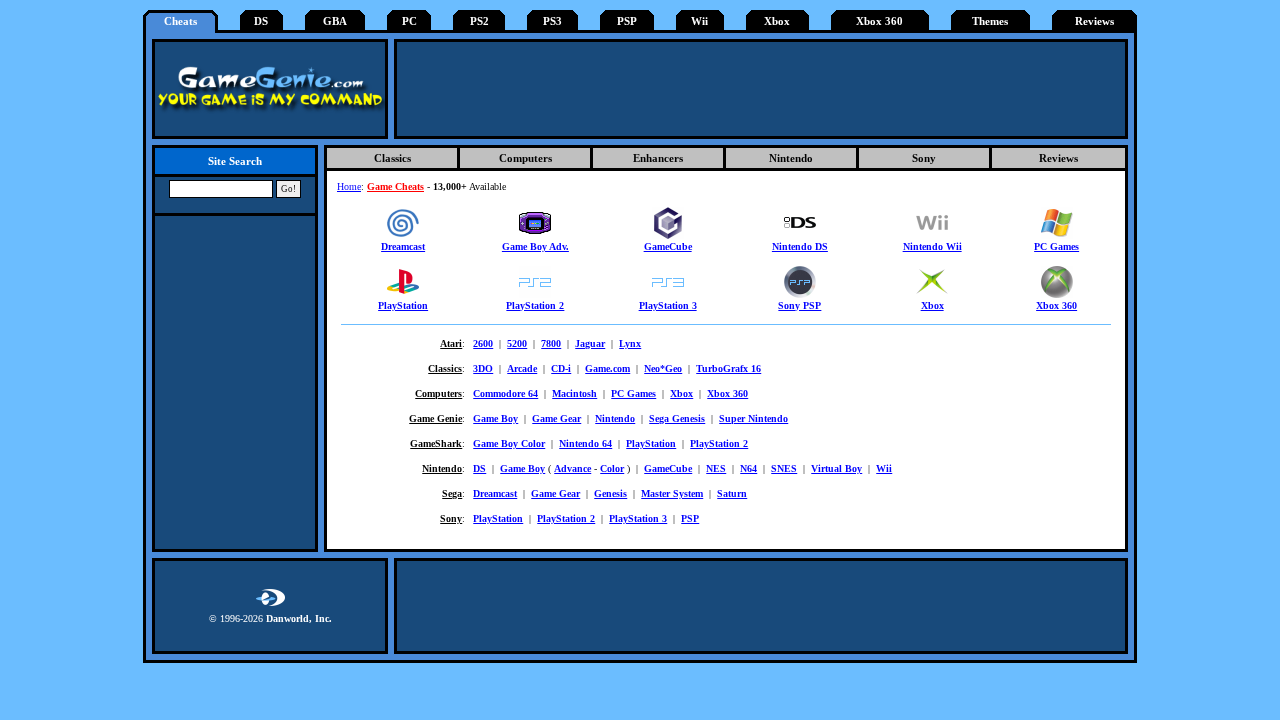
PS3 (552, 21)
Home (349, 186)
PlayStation (403, 305)
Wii (699, 21)
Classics (392, 158)
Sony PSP (799, 305)
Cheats (180, 21)
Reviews (1094, 21)
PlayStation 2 (535, 305)
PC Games (1056, 246)
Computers (525, 158)
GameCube (668, 246)
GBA (335, 21)
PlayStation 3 (668, 305)
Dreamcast (403, 246)
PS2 (479, 21)
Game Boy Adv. (535, 246)
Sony (924, 158)
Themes (990, 21)
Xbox (777, 21)
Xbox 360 (879, 21)
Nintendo (791, 158)
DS (261, 21)
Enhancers (658, 158)
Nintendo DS (800, 246)
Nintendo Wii (932, 246)
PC (409, 21)
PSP (627, 21)
